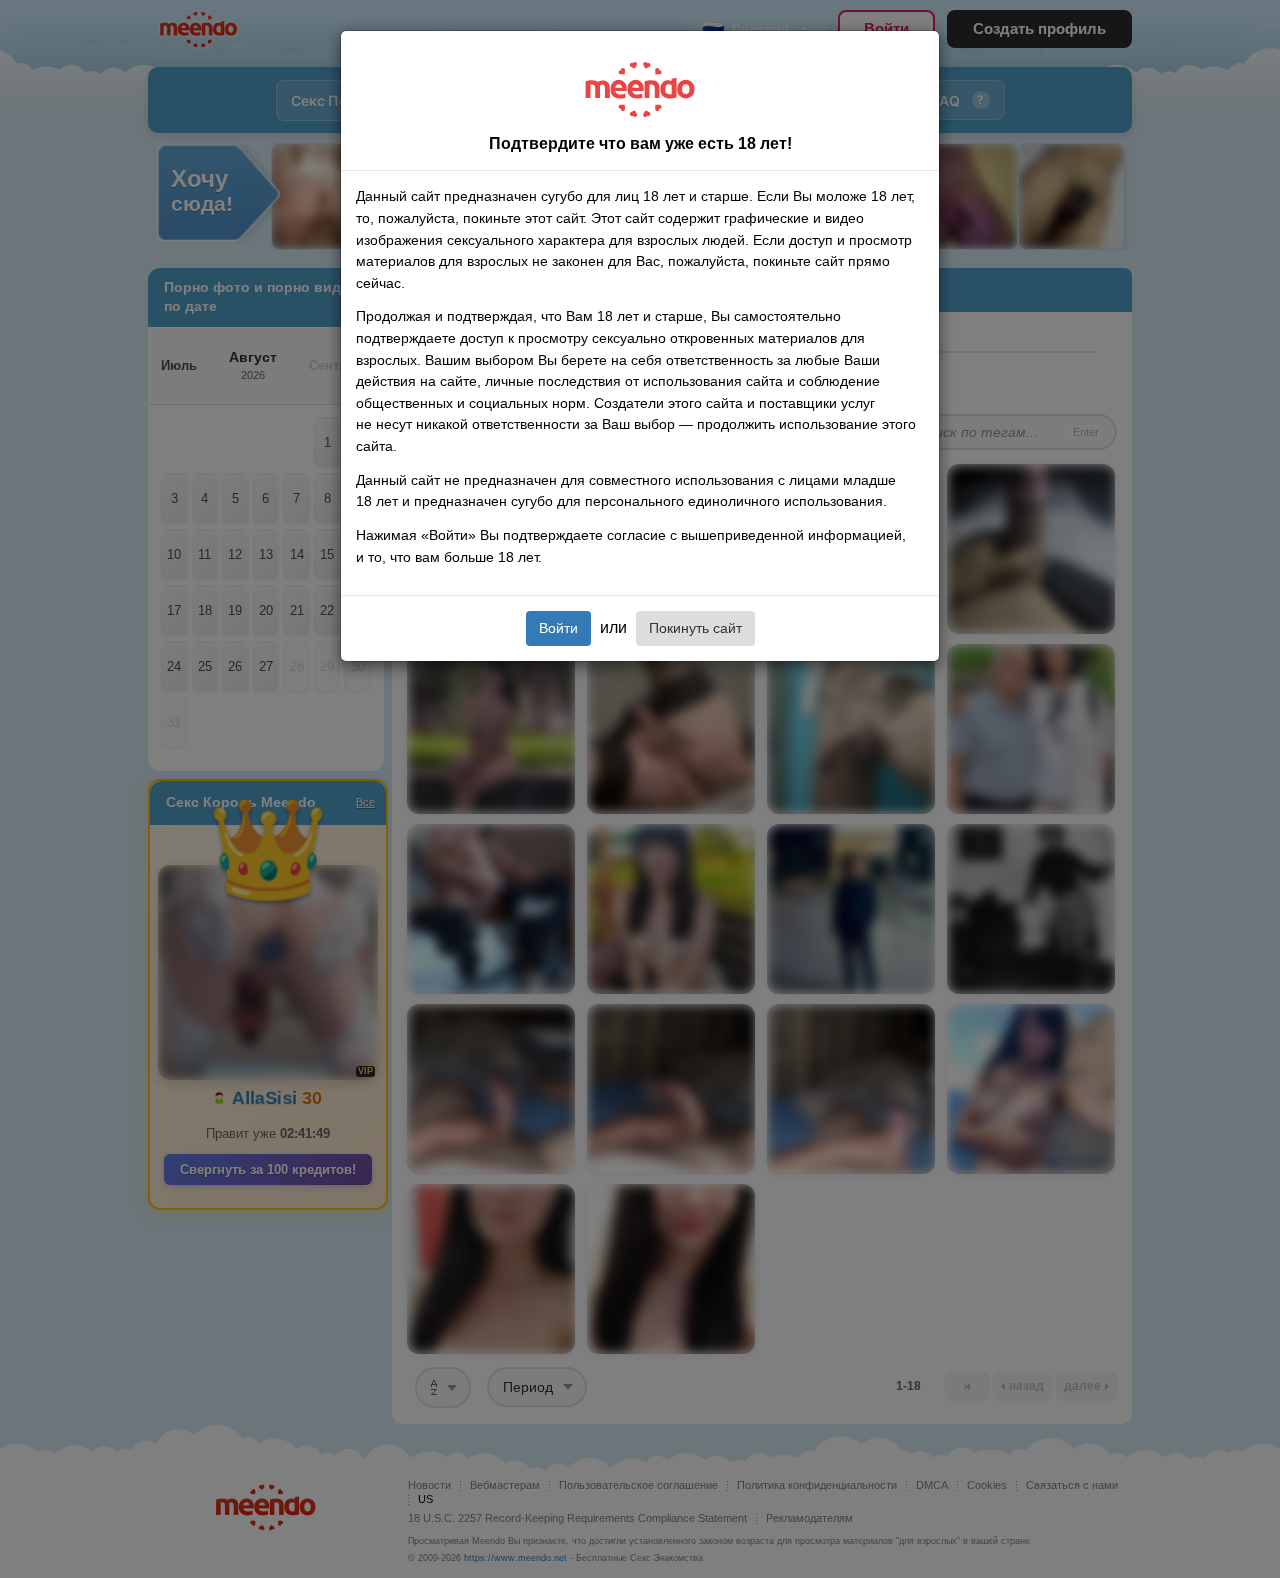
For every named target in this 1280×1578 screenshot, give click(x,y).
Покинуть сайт (695, 628)
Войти (558, 628)
